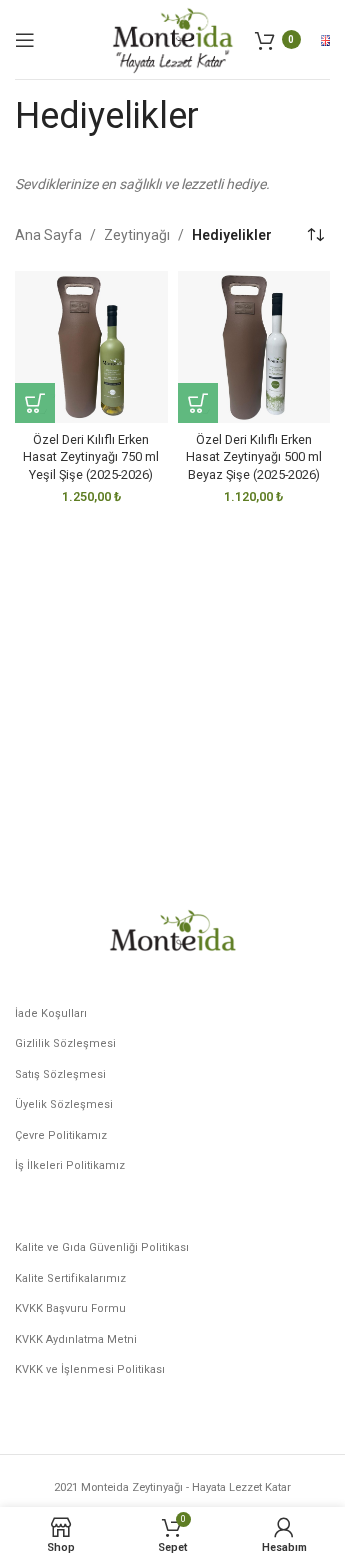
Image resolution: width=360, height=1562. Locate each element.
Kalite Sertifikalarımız (70, 1278)
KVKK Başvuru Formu (70, 1308)
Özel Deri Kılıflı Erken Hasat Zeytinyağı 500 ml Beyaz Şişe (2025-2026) (254, 457)
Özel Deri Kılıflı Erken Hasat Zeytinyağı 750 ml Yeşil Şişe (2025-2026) (91, 457)
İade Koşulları (51, 1013)
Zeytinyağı (137, 235)
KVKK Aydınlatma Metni (76, 1339)
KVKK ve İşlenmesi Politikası (90, 1369)
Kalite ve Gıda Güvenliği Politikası (102, 1247)
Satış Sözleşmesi (60, 1074)
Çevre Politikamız (61, 1135)
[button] (35, 403)
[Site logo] (172, 38)
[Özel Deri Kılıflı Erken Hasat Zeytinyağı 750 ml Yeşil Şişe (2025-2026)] (91, 347)
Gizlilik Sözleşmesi (65, 1043)
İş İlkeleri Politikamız (70, 1165)
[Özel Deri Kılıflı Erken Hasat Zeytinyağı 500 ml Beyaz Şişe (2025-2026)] (254, 347)
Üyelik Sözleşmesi (64, 1104)
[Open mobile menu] (25, 40)
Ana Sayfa (48, 235)
